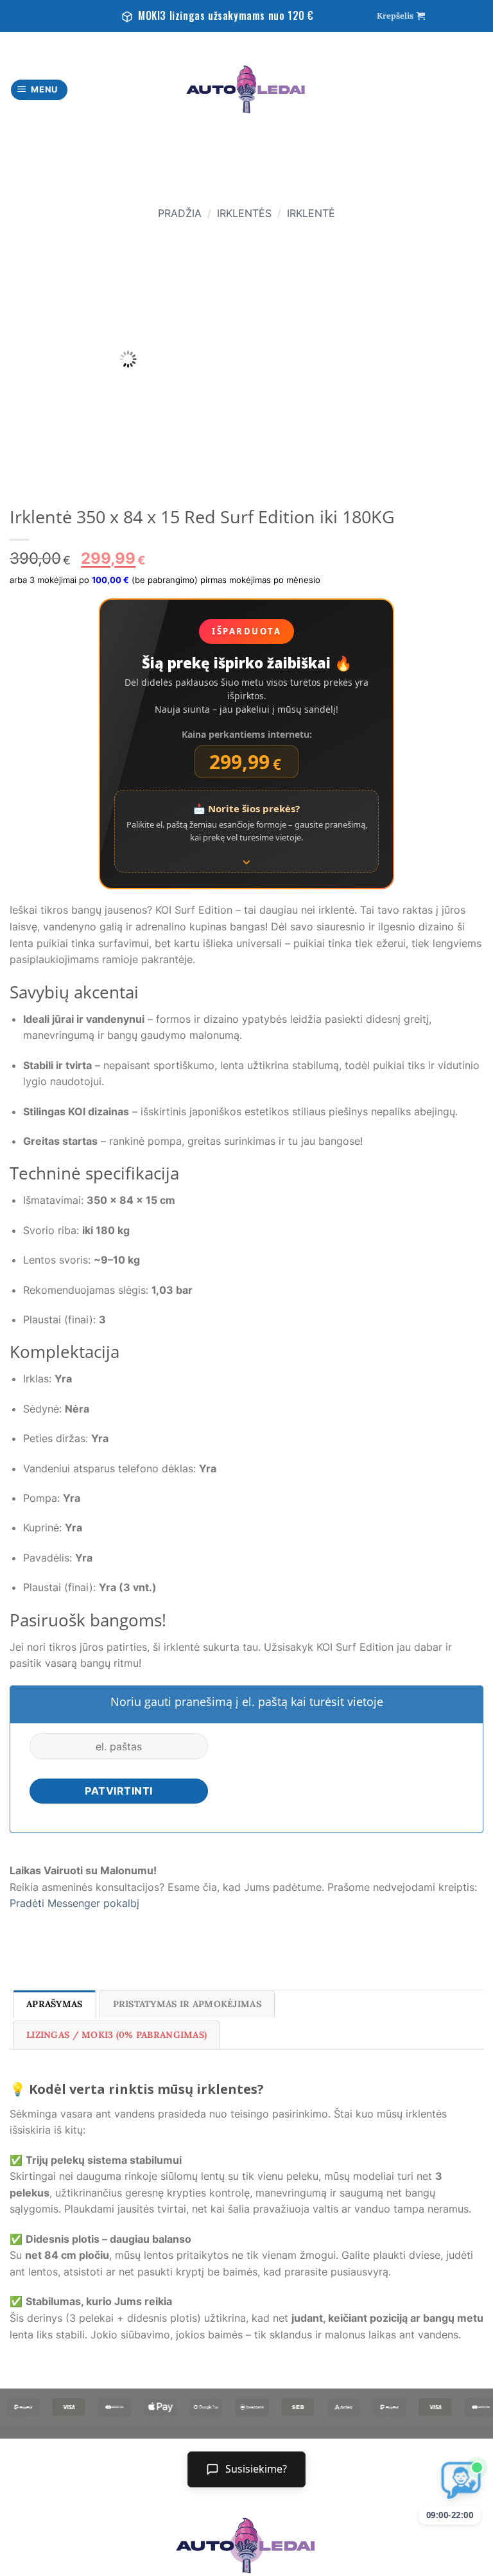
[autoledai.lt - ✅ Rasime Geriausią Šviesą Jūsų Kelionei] (246, 90)
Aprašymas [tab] (55, 2004)
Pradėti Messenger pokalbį (74, 1903)
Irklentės (244, 213)
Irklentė (311, 213)
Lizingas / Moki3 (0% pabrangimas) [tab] (117, 2035)
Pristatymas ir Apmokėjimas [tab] (187, 2004)
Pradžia (180, 213)
